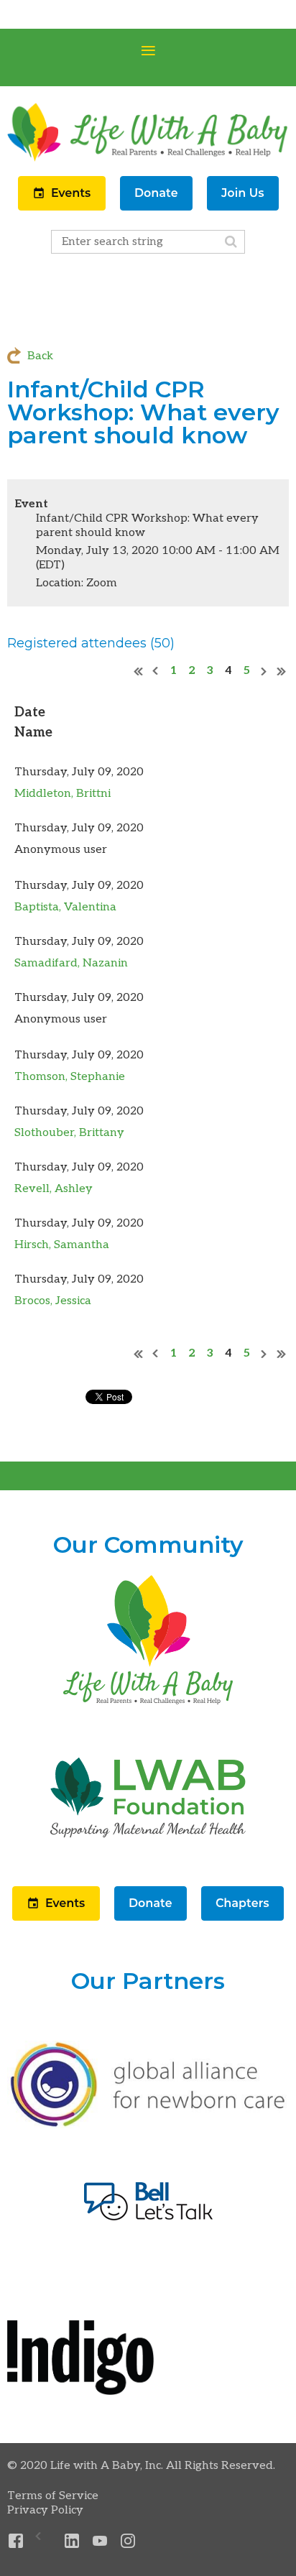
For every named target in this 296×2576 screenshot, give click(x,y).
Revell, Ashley (54, 1189)
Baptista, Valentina (65, 907)
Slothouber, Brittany (69, 1133)
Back (40, 356)
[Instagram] (128, 2541)
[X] (44, 2541)
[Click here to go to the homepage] (148, 1705)
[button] (63, 207)
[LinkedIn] (72, 2541)
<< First (139, 671)
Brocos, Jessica (53, 1301)
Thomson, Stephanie (70, 1077)
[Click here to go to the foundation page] (148, 1864)
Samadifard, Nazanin (71, 963)
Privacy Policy (45, 2510)
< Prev (156, 671)
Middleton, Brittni (63, 794)
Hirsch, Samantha (62, 1245)
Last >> (282, 671)
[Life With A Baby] (148, 160)
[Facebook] (16, 2541)
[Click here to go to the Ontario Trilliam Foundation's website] (148, 2125)
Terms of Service (53, 2496)
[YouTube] (100, 2541)
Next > (264, 671)
